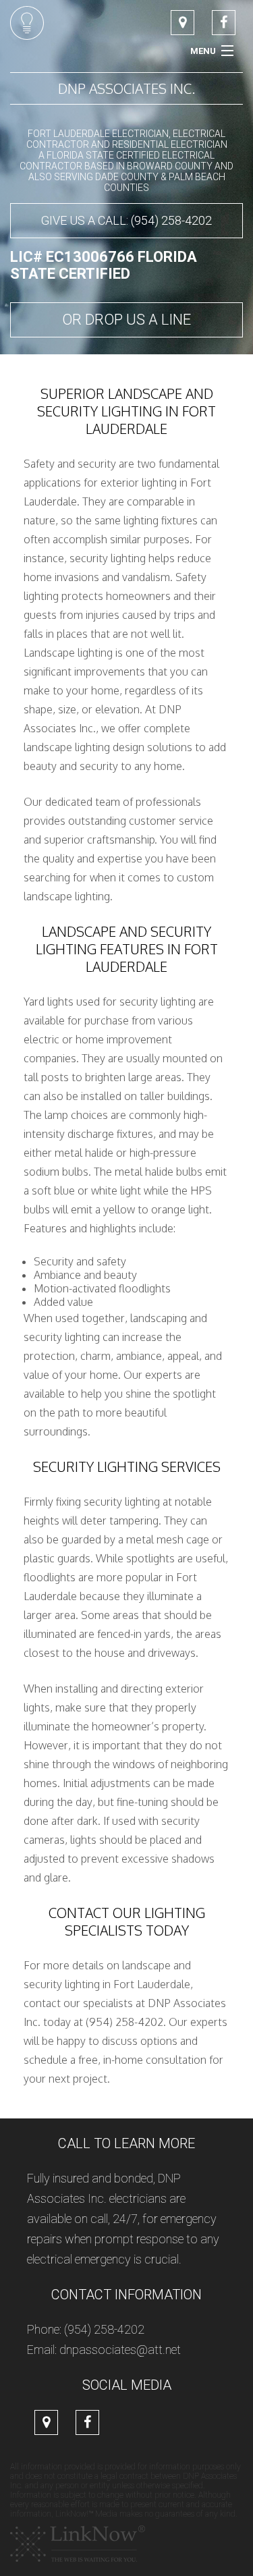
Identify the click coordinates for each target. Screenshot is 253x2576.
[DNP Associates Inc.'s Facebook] (224, 23)
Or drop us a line (126, 320)
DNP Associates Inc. (126, 88)
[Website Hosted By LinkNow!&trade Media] (78, 2543)
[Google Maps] (182, 23)
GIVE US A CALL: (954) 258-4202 (126, 220)
